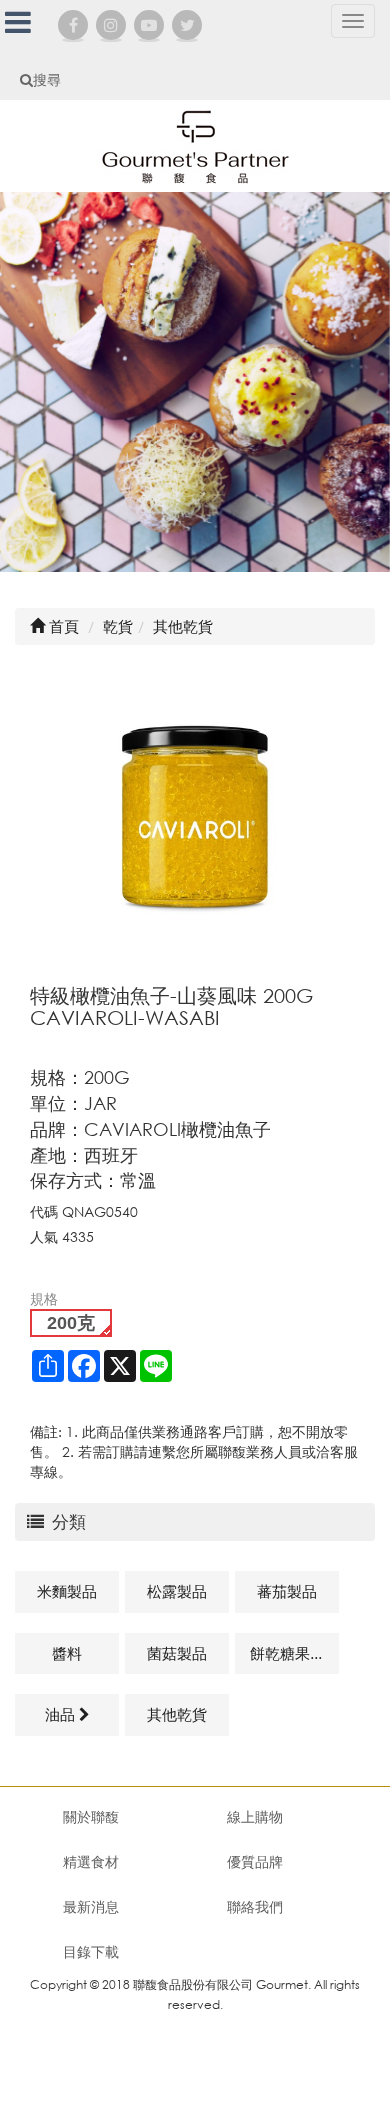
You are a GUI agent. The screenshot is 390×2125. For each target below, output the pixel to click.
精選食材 (91, 1861)
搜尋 (47, 79)
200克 (71, 1323)
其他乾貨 (177, 1714)
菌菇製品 (177, 1653)
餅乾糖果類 (287, 1653)
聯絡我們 (255, 1906)
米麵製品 (67, 1591)
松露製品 (177, 1591)
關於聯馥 (91, 1816)
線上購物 (255, 1816)
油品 (62, 1714)
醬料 (67, 1653)
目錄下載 (91, 1951)
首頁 (62, 626)
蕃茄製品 (287, 1591)
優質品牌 (255, 1861)
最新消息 (91, 1906)
